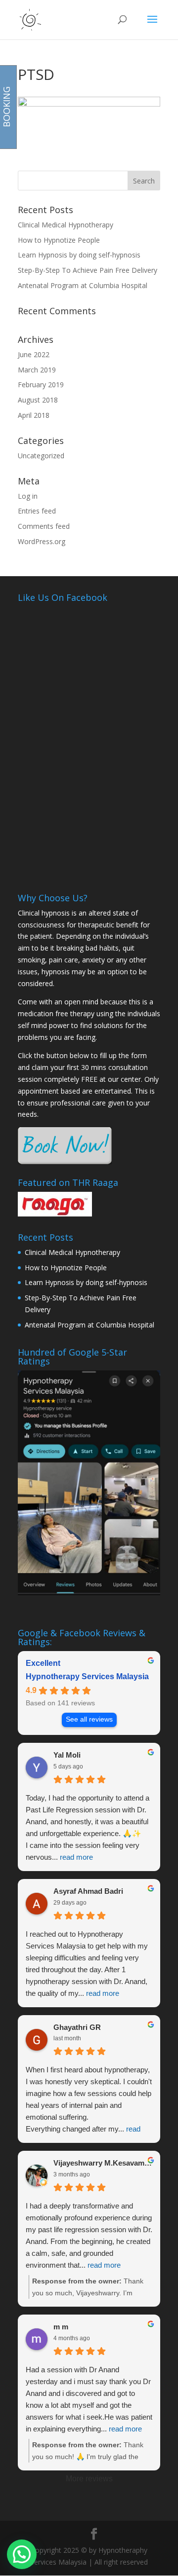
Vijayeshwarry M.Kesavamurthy (103, 2163)
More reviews (89, 2479)
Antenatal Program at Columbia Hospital (83, 285)
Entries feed (37, 511)
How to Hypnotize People (59, 240)
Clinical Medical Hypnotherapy (66, 225)
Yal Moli (67, 1755)
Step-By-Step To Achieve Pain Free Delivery (88, 270)
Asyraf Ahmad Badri (88, 1891)
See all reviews (89, 1719)
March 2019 (37, 370)
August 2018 (38, 400)
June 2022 (34, 354)
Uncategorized (41, 456)
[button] (22, 2554)
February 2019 (41, 385)
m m (61, 2327)
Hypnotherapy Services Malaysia (87, 1676)
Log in (28, 496)
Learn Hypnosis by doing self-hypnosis (79, 255)
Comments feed (44, 526)
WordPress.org (42, 541)
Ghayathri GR (77, 2027)
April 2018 (34, 415)
